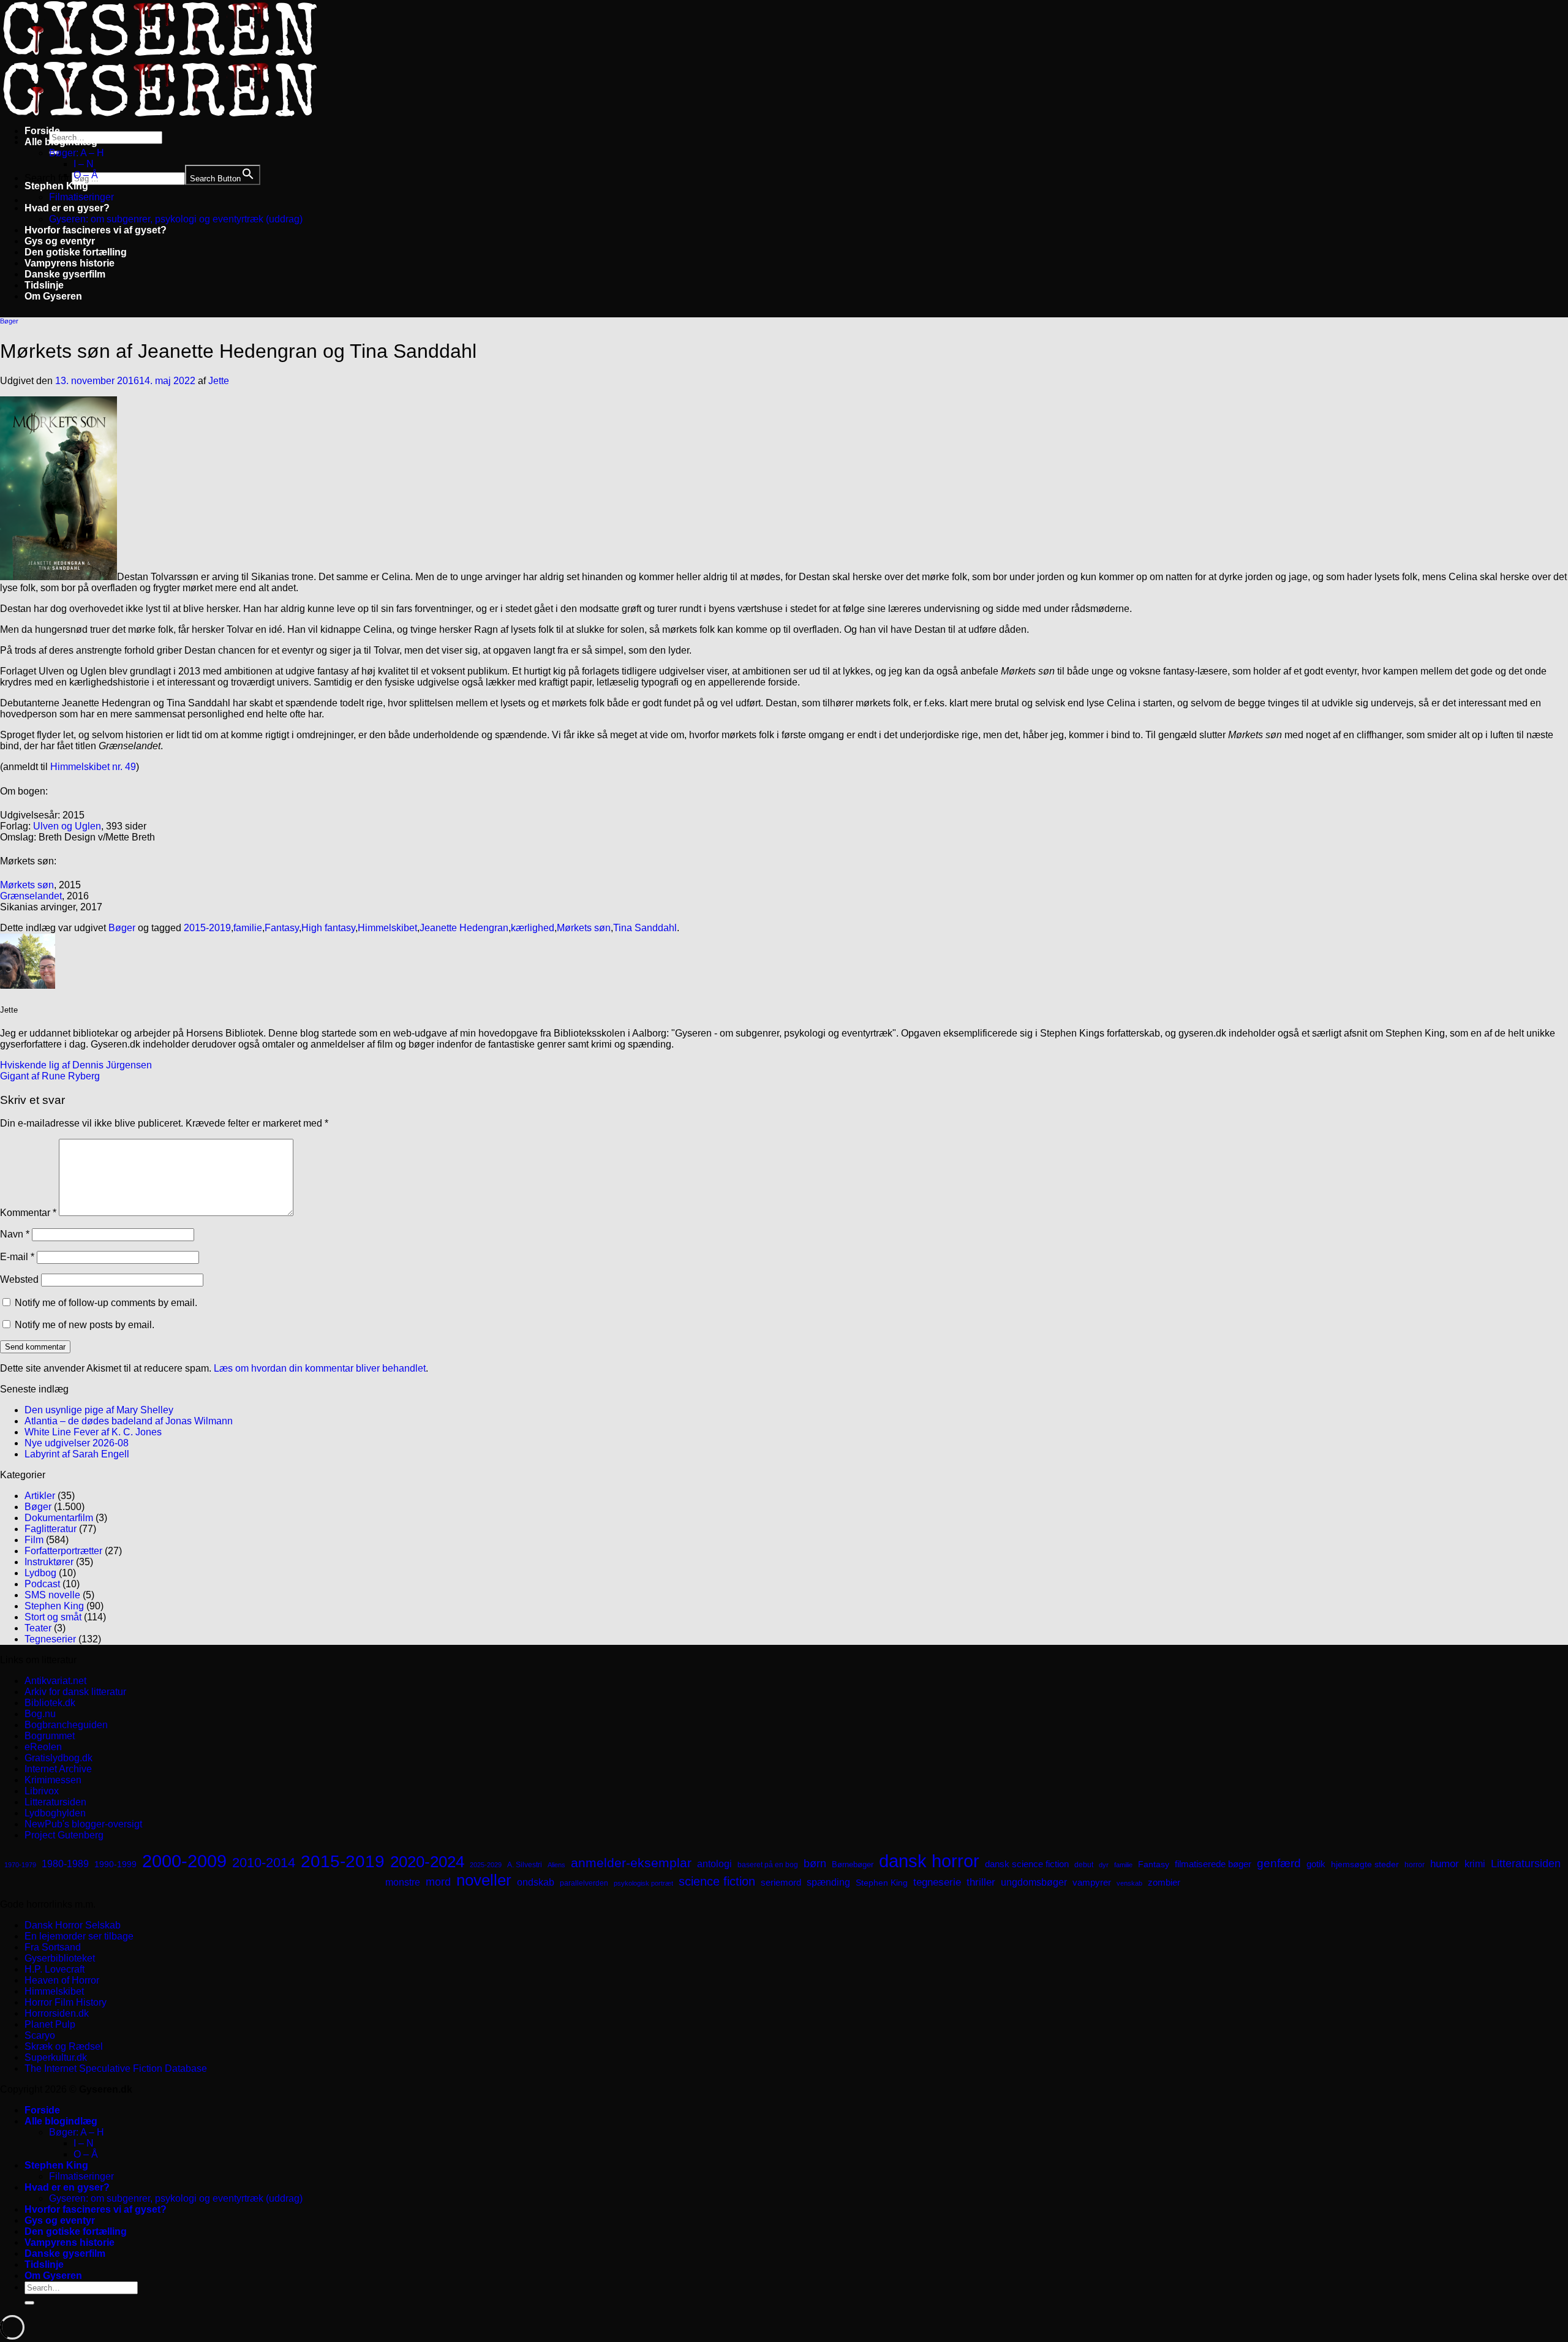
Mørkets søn (27, 885)
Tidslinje (44, 285)
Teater (38, 1628)
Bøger (9, 321)
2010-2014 (264, 1863)
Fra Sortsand (53, 1947)
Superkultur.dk (56, 2057)
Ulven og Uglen (67, 826)
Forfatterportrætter (63, 1551)
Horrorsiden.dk (57, 2013)
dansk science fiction (1027, 1864)
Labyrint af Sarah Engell (77, 1454)
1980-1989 (65, 1864)
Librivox (42, 1791)
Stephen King (56, 186)
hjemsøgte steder (1365, 1864)
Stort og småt (53, 1617)
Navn (15, 1234)
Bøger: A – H (77, 153)
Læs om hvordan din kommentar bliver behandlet (320, 1368)
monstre (403, 1882)
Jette (219, 381)
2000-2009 (184, 1861)
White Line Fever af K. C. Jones (93, 1432)
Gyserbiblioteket (60, 1958)
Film (34, 1540)
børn (815, 1864)
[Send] (29, 2303)
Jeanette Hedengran (464, 928)
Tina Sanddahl (645, 928)
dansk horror (929, 1861)
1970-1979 (20, 1865)
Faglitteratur (51, 1529)
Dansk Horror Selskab (73, 1925)
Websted (19, 1279)
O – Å (86, 175)
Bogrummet (50, 1736)
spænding (828, 1882)
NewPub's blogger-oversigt (83, 1824)
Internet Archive (58, 1769)
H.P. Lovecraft (55, 1969)
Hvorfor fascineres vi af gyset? (96, 230)
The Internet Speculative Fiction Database (116, 2068)
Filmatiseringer (81, 197)
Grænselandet (31, 896)
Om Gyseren (53, 296)
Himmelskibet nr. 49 (93, 767)
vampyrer (1092, 1883)
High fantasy (328, 928)
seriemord (781, 1882)
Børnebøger (853, 1864)
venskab (1129, 1883)
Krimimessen (53, 1780)
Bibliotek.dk (50, 1703)
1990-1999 (115, 1864)
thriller (981, 1882)
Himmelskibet (387, 928)
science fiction (717, 1881)
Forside (42, 131)
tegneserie (937, 1882)
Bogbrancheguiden (66, 1725)
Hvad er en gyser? (67, 208)
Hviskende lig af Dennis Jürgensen (76, 1065)
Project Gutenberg (64, 1835)
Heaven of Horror (62, 1980)
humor (1445, 1864)
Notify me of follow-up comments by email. (106, 1303)
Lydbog (40, 1573)
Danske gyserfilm (65, 274)
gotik (1316, 1864)
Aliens (556, 1865)
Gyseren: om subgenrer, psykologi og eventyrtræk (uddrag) (176, 219)
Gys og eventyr (60, 241)
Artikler (40, 1496)
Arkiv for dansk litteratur (75, 1692)
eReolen (43, 1747)
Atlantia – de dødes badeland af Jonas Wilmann (129, 1421)
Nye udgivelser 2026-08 (77, 1443)
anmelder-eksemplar (631, 1863)
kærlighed (533, 928)
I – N (84, 164)
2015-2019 (207, 928)
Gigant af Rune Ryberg (50, 1076)
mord (438, 1882)
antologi (714, 1864)
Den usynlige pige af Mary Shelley (99, 1410)
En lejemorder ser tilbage (79, 1936)
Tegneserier (50, 1639)
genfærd (1279, 1863)
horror (1415, 1865)
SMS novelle (52, 1595)
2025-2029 (486, 1865)
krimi (1475, 1864)
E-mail (17, 1257)
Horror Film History (66, 2002)
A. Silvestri (525, 1865)
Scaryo (40, 2035)
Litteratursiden (55, 1802)
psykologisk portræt (643, 1883)
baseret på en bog (768, 1865)
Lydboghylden (55, 1813)
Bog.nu (40, 1714)
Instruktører (49, 1562)
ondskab (536, 1882)
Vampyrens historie (70, 263)
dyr (1104, 1865)
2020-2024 (427, 1862)
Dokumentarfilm (59, 1518)
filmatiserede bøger (1213, 1864)
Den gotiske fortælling (76, 252)
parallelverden (584, 1883)
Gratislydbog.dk (58, 1758)
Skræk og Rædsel (64, 2046)
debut (1084, 1865)
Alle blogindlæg (61, 142)
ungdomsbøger (1034, 1882)
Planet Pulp (50, 2024)
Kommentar (28, 1213)
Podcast (42, 1584)
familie (248, 928)
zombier (1164, 1882)
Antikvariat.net (55, 1681)
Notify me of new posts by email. (85, 1325)
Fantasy (282, 928)
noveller (484, 1880)
